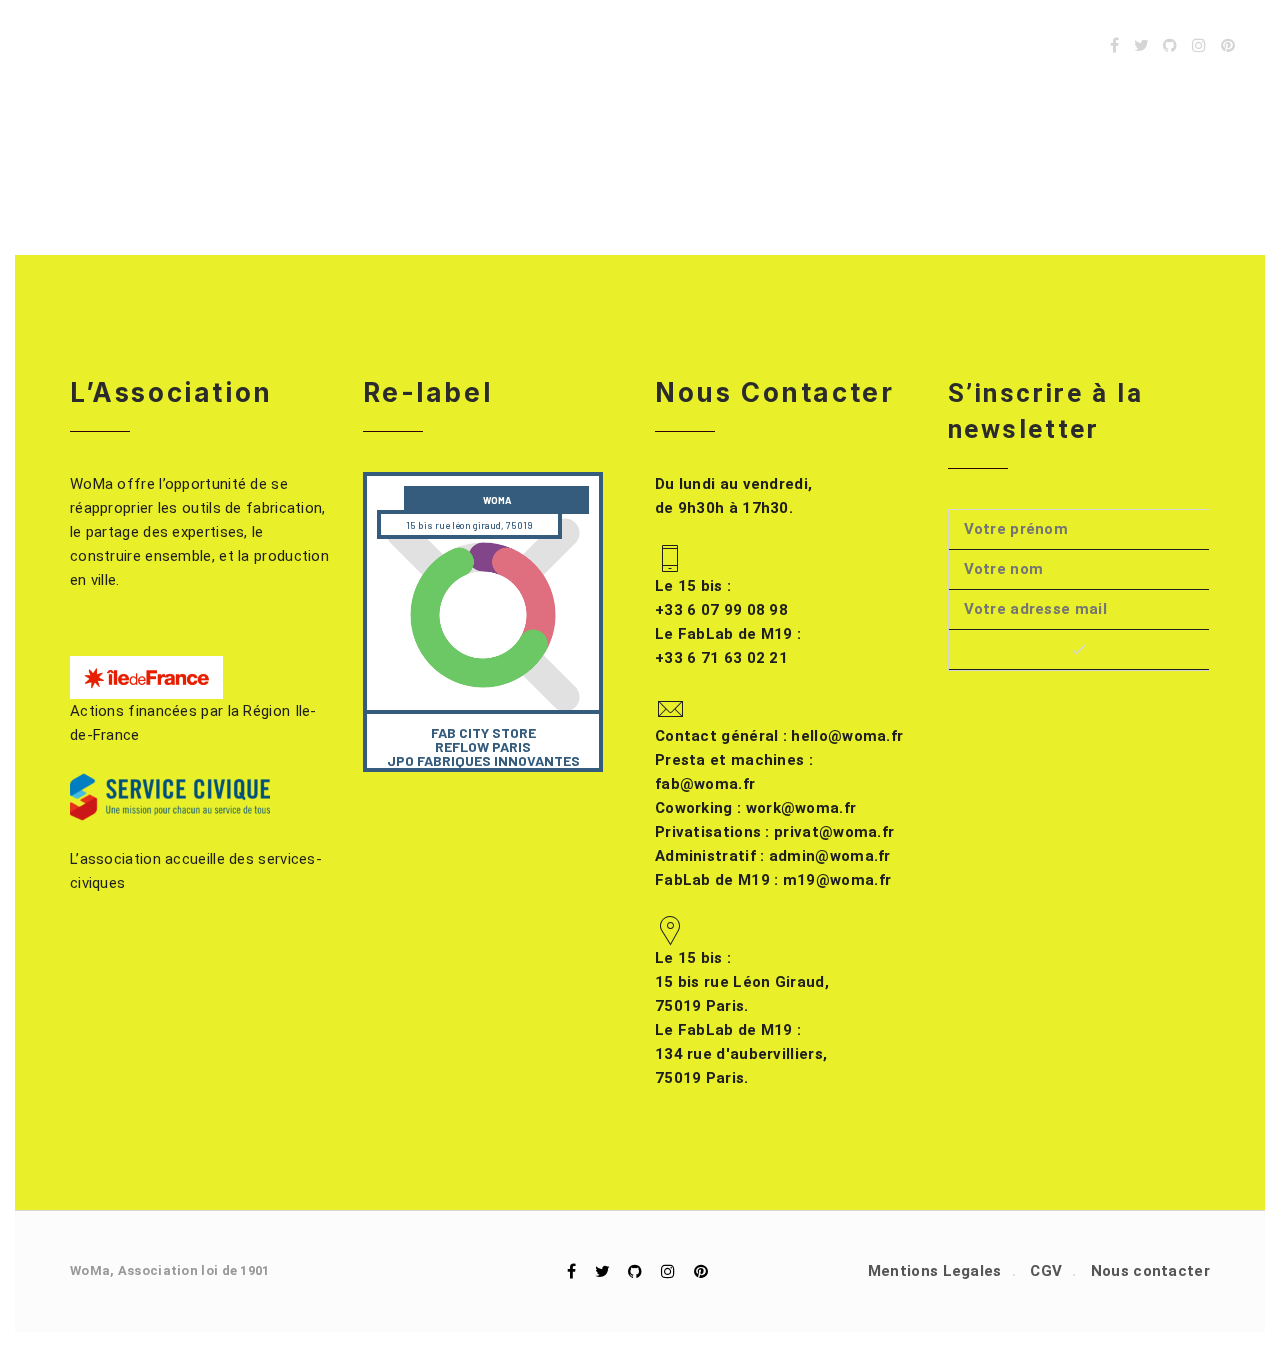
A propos (1036, 45)
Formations (832, 45)
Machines (621, 45)
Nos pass (720, 45)
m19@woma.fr (773, 880)
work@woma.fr (755, 808)
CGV (1046, 1271)
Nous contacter (1150, 1271)
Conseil (940, 45)
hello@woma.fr (779, 736)
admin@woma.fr (773, 856)
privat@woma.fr (774, 832)
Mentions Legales (935, 1271)
